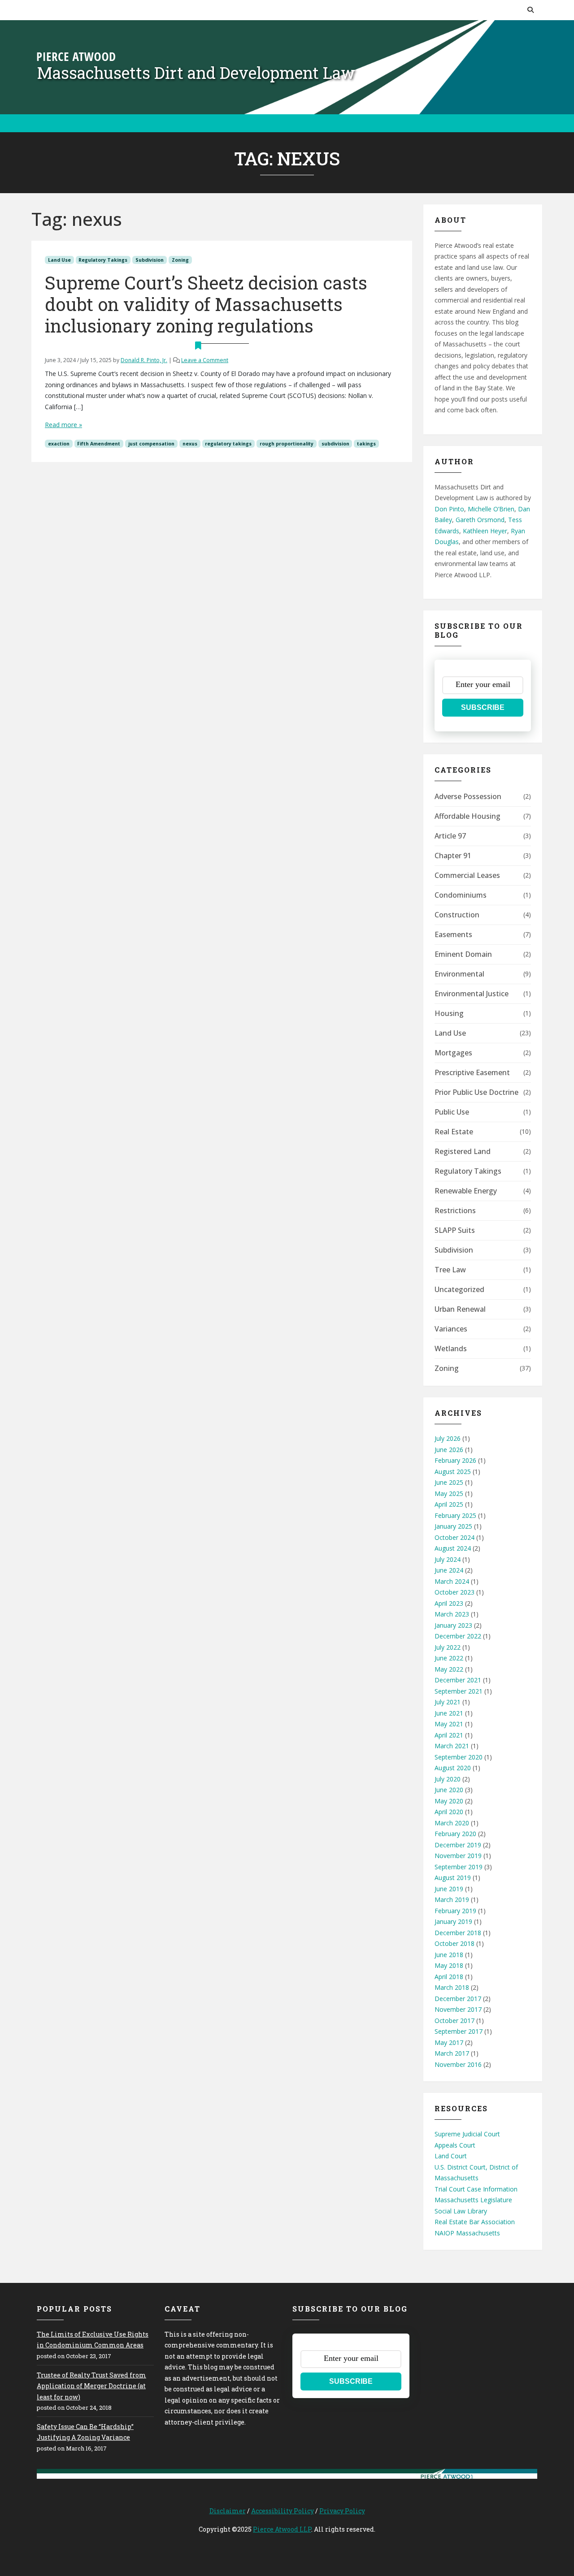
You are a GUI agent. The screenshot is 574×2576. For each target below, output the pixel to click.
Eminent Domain (463, 954)
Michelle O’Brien (491, 509)
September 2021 (459, 1691)
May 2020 (449, 1801)
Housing (449, 1013)
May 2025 (449, 1493)
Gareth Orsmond (480, 520)
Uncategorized (459, 1289)
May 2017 (449, 2042)
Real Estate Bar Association (475, 2222)
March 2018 (452, 1987)
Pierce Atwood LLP (282, 2529)
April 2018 (449, 1977)
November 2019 (458, 1856)
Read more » (63, 425)
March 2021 (452, 1746)
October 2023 (454, 1592)
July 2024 (448, 1559)
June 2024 (449, 1570)
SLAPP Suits (455, 1230)
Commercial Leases (467, 875)
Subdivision (150, 260)
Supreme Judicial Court (467, 2134)
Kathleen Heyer (485, 531)
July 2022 (448, 1647)
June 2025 (449, 1482)
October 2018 (454, 1943)
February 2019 (455, 1911)
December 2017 (458, 1999)
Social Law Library (461, 2211)
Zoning (180, 260)
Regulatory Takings (103, 260)
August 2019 (453, 1878)
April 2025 (449, 1504)
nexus (190, 444)
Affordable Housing (467, 816)
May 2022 (449, 1669)
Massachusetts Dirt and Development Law (196, 73)
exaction (59, 444)
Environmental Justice (472, 994)
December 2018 (458, 1933)
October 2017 (454, 2021)
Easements (453, 934)
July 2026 (448, 1438)
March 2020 (452, 1823)
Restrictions (455, 1210)
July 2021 (448, 1702)
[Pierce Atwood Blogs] (76, 56)
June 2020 (449, 1790)
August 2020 (453, 1768)
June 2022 (449, 1658)
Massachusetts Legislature (473, 2200)
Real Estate (454, 1132)
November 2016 (458, 2064)
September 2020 (459, 1757)
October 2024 (454, 1537)
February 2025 (455, 1515)
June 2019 (449, 1889)
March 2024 (452, 1581)
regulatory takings (228, 444)
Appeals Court (455, 2145)
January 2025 (453, 1526)
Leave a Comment (205, 360)
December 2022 (458, 1636)
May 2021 (449, 1724)
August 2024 (453, 1548)
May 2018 (449, 1965)
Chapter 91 (453, 856)
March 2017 (452, 2053)
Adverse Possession (468, 796)
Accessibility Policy (283, 2511)
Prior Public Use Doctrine (476, 1092)
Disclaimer (228, 2511)
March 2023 (452, 1614)
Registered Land (463, 1151)
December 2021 (458, 1680)
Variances (451, 1329)
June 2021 (449, 1713)
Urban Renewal (460, 1309)
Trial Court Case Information (476, 2189)
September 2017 (459, 2031)
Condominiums (461, 895)
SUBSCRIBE (483, 707)
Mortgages (453, 1053)
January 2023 (453, 1625)
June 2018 (449, 1955)
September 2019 (459, 1867)
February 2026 (455, 1460)
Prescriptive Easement (472, 1072)
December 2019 (458, 1845)
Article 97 (450, 836)
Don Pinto (449, 509)
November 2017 (458, 2009)
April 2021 (449, 1735)
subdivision (335, 444)
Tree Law (450, 1270)
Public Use (452, 1112)
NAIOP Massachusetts (467, 2233)
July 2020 (448, 1779)
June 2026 (449, 1450)
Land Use (59, 260)
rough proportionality (287, 444)
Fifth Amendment (99, 444)
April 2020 (449, 1812)
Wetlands (451, 1349)
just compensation (151, 444)
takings (366, 444)
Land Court (451, 2156)
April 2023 (449, 1603)
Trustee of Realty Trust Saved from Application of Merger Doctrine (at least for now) (91, 2386)
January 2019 (453, 1921)
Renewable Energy (466, 1191)
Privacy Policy (342, 2511)
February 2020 (455, 1834)
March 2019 (452, 1900)
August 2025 (453, 1472)
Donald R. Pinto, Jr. (144, 360)
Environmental (459, 974)
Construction (457, 915)
